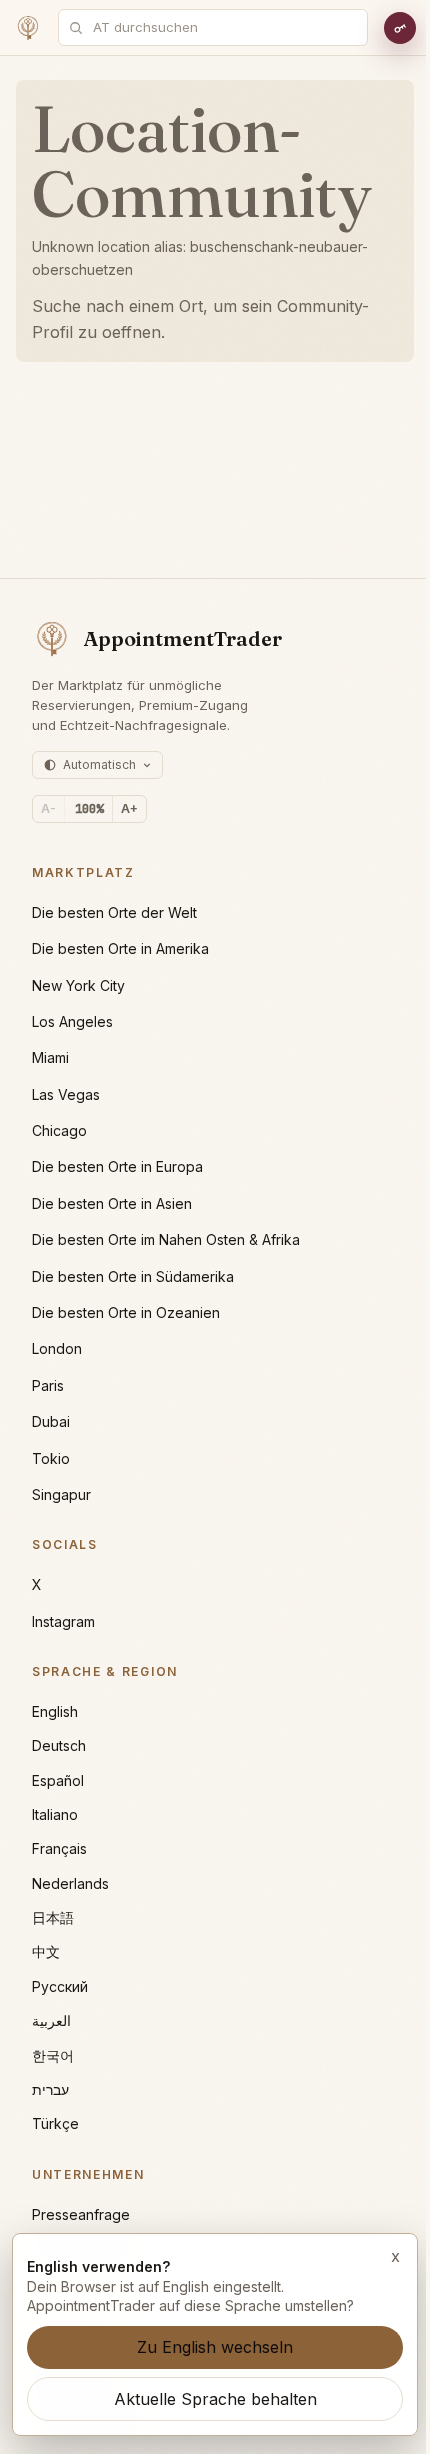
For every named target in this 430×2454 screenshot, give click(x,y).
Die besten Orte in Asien (112, 1203)
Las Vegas (66, 1094)
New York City (78, 985)
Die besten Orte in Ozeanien (126, 1312)
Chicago (59, 1130)
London (57, 1348)
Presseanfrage (81, 2214)
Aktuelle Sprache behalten (215, 2399)
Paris (48, 1385)
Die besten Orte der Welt (114, 912)
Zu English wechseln (215, 2347)
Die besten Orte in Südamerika (133, 1276)
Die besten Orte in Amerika (120, 948)
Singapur (61, 1494)
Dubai (51, 1421)
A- (48, 808)
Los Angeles (72, 1021)
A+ (129, 808)
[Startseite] (28, 28)
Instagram (63, 1621)
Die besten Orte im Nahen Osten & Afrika (166, 1239)
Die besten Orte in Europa (117, 1166)
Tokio (51, 1458)
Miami (50, 1057)
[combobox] (224, 27)
